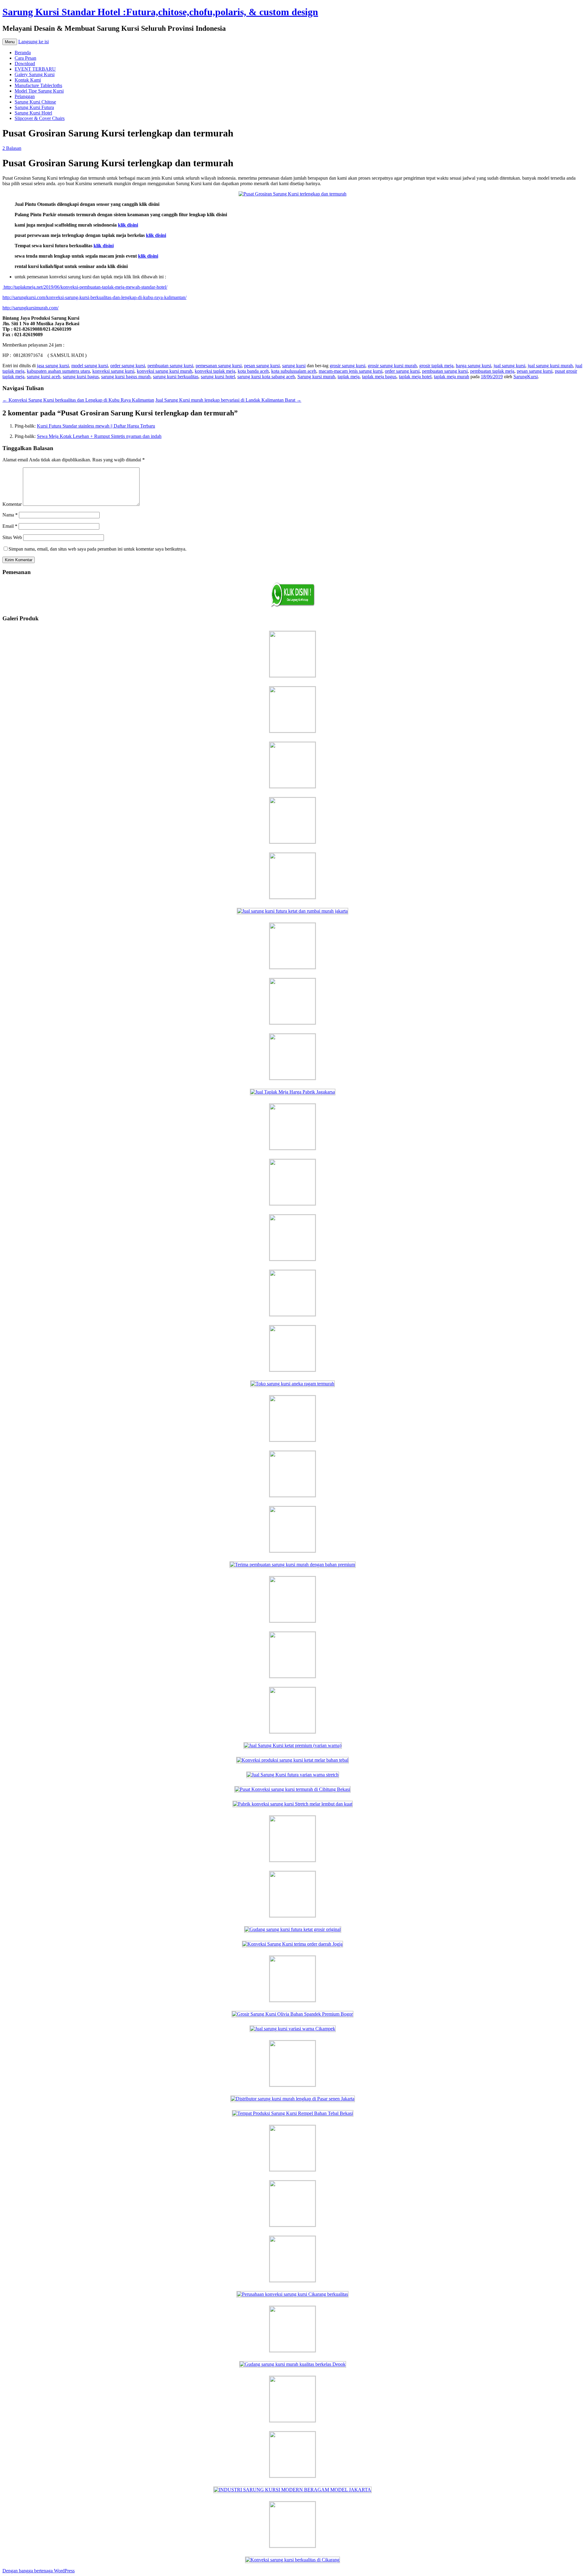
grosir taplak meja (436, 366)
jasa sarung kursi (53, 366)
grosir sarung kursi (347, 366)
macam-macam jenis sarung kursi (351, 371)
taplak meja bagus (379, 377)
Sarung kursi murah (316, 377)
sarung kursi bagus (81, 377)
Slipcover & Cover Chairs (40, 118)
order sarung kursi (128, 366)
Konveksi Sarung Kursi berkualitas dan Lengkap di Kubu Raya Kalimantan (78, 400)
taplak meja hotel (415, 377)
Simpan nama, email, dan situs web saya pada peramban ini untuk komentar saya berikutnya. (97, 549)
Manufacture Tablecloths (38, 85)
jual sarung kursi (509, 366)
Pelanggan (25, 96)
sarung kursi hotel (218, 377)
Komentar (12, 504)
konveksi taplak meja (215, 371)
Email (10, 526)
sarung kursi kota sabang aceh (266, 377)
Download (25, 63)
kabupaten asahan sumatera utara (58, 371)
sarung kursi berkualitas (176, 377)
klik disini (128, 225)
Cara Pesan (25, 58)
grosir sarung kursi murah (392, 366)
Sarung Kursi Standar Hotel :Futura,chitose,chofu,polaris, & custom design (160, 12)
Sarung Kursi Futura (34, 107)
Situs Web (12, 537)
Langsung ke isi (34, 42)
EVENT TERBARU (35, 69)
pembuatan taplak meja (492, 371)
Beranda (23, 53)
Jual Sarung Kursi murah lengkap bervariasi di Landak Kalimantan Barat (228, 400)
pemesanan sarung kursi (219, 366)
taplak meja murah (452, 377)
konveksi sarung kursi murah (165, 371)
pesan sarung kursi (262, 366)
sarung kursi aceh (44, 377)
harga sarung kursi (473, 366)
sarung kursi (294, 366)
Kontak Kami (28, 80)
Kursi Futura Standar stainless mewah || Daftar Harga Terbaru (96, 426)
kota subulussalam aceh (294, 371)
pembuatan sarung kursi (170, 366)
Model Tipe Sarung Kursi (39, 91)
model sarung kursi (90, 366)
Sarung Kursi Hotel (33, 113)
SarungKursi (526, 377)
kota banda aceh (253, 371)
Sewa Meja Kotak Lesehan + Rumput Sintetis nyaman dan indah (99, 436)
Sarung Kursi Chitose (35, 102)
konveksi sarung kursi (113, 371)
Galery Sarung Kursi (35, 74)
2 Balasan (12, 148)
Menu (10, 42)
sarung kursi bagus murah (126, 377)
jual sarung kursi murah (550, 366)
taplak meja (349, 377)
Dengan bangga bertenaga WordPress (39, 2571)
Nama (10, 515)
